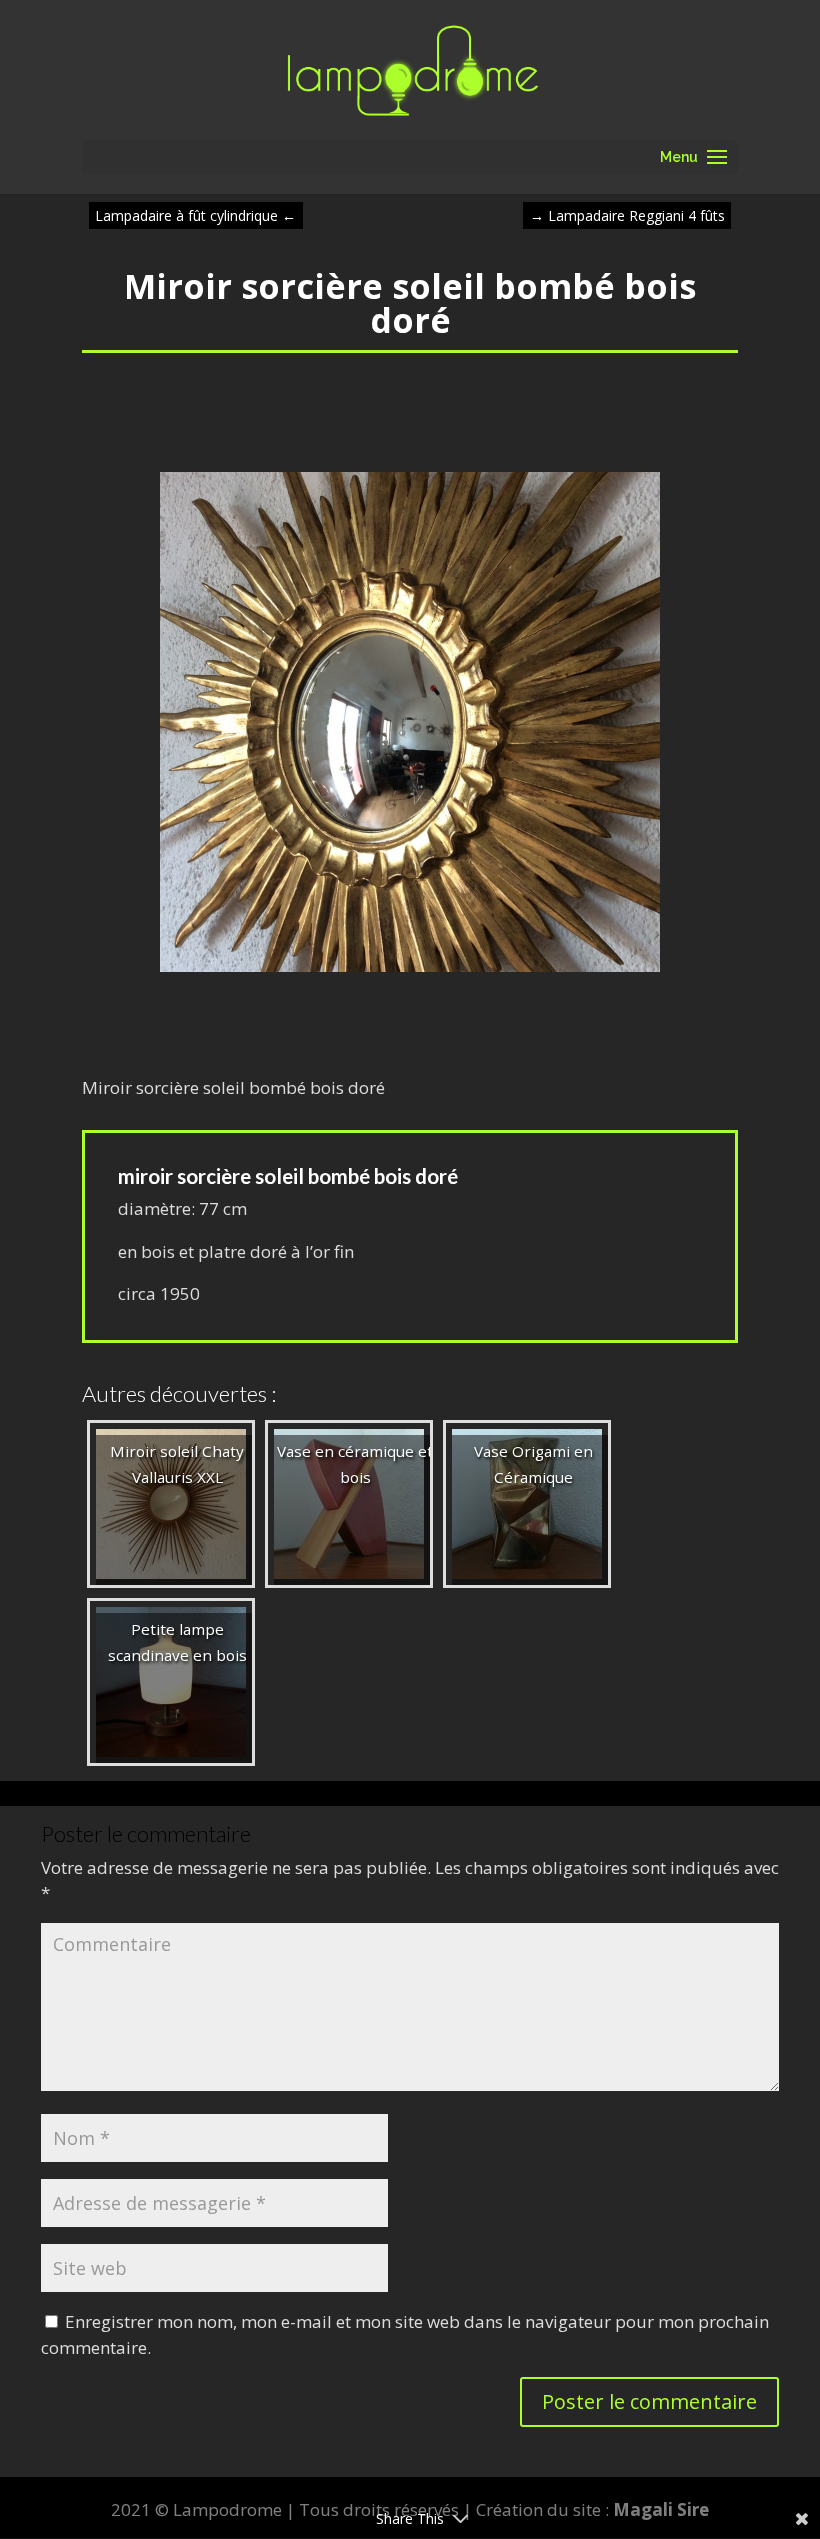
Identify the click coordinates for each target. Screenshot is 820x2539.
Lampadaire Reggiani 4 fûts (627, 215)
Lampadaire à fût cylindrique (195, 215)
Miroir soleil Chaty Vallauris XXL (177, 1464)
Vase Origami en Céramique (533, 1464)
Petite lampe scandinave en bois (177, 1642)
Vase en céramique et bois (355, 1464)
